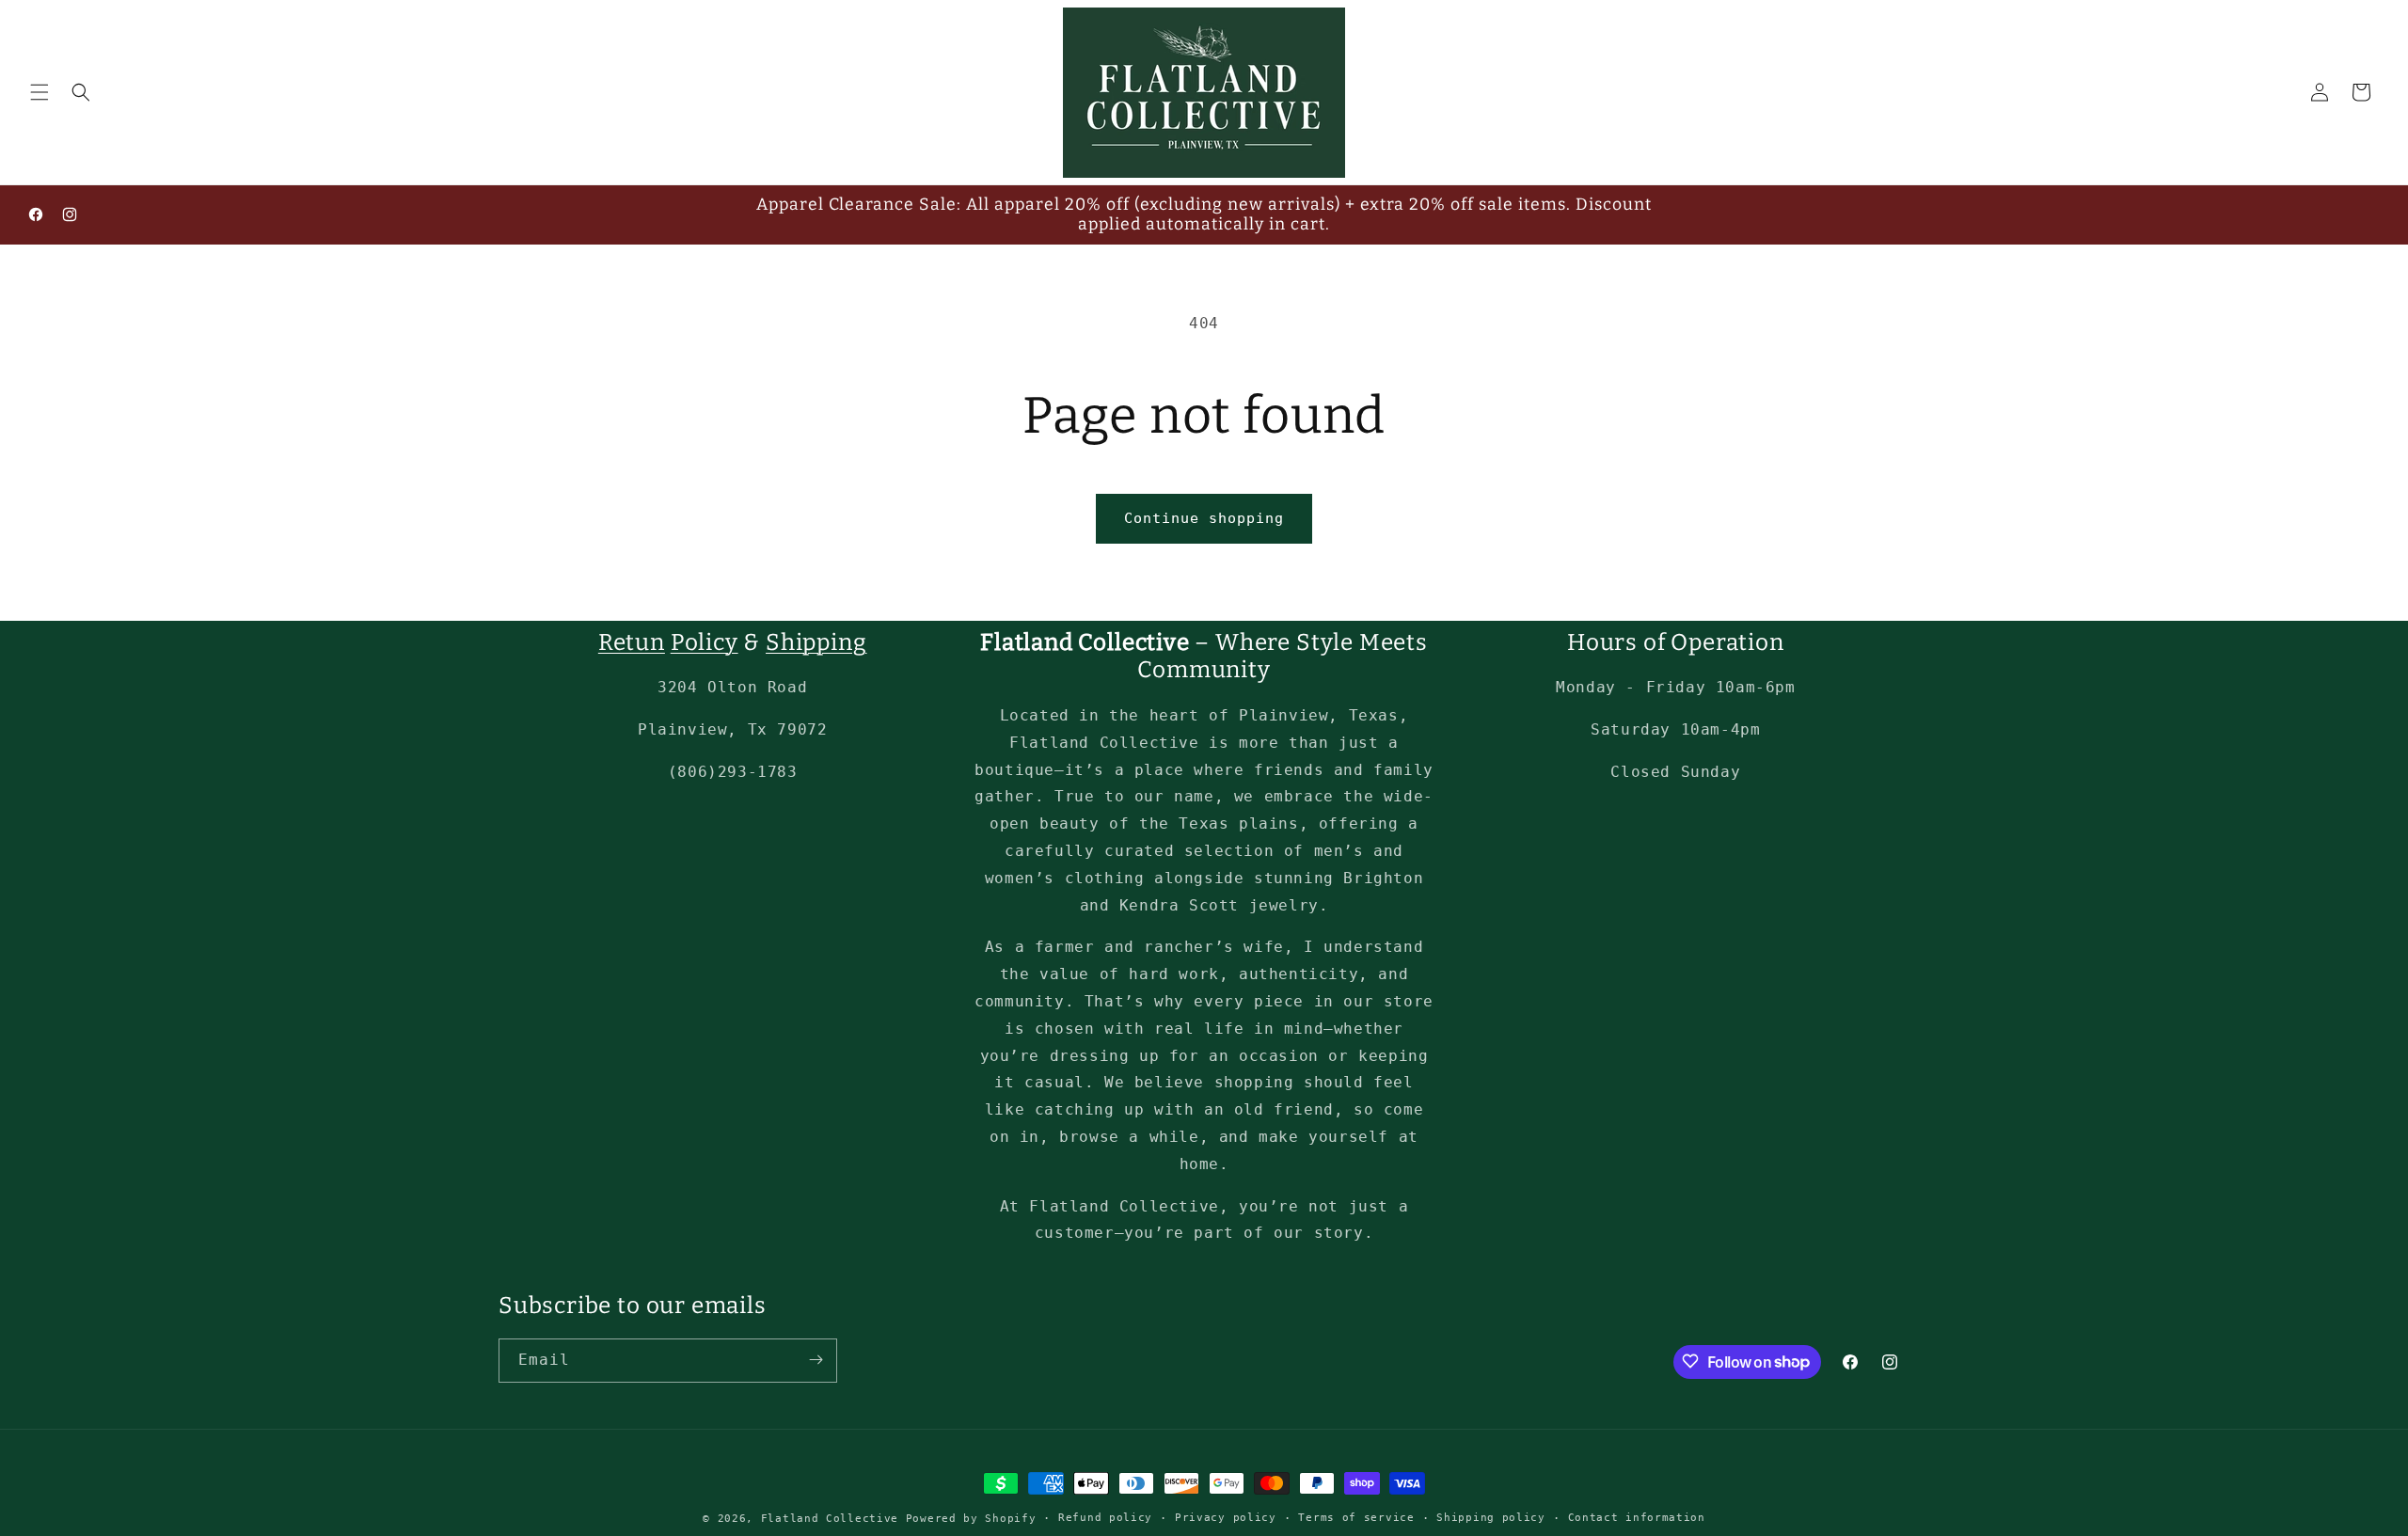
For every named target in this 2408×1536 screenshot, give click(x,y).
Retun (632, 642)
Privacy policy (1226, 1518)
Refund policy (1105, 1518)
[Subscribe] (816, 1360)
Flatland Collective (830, 1519)
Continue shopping (1204, 518)
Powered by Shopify (971, 1519)
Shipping (816, 642)
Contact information (1637, 1518)
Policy (705, 642)
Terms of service (1356, 1518)
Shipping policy (1491, 1518)
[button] (40, 92)
